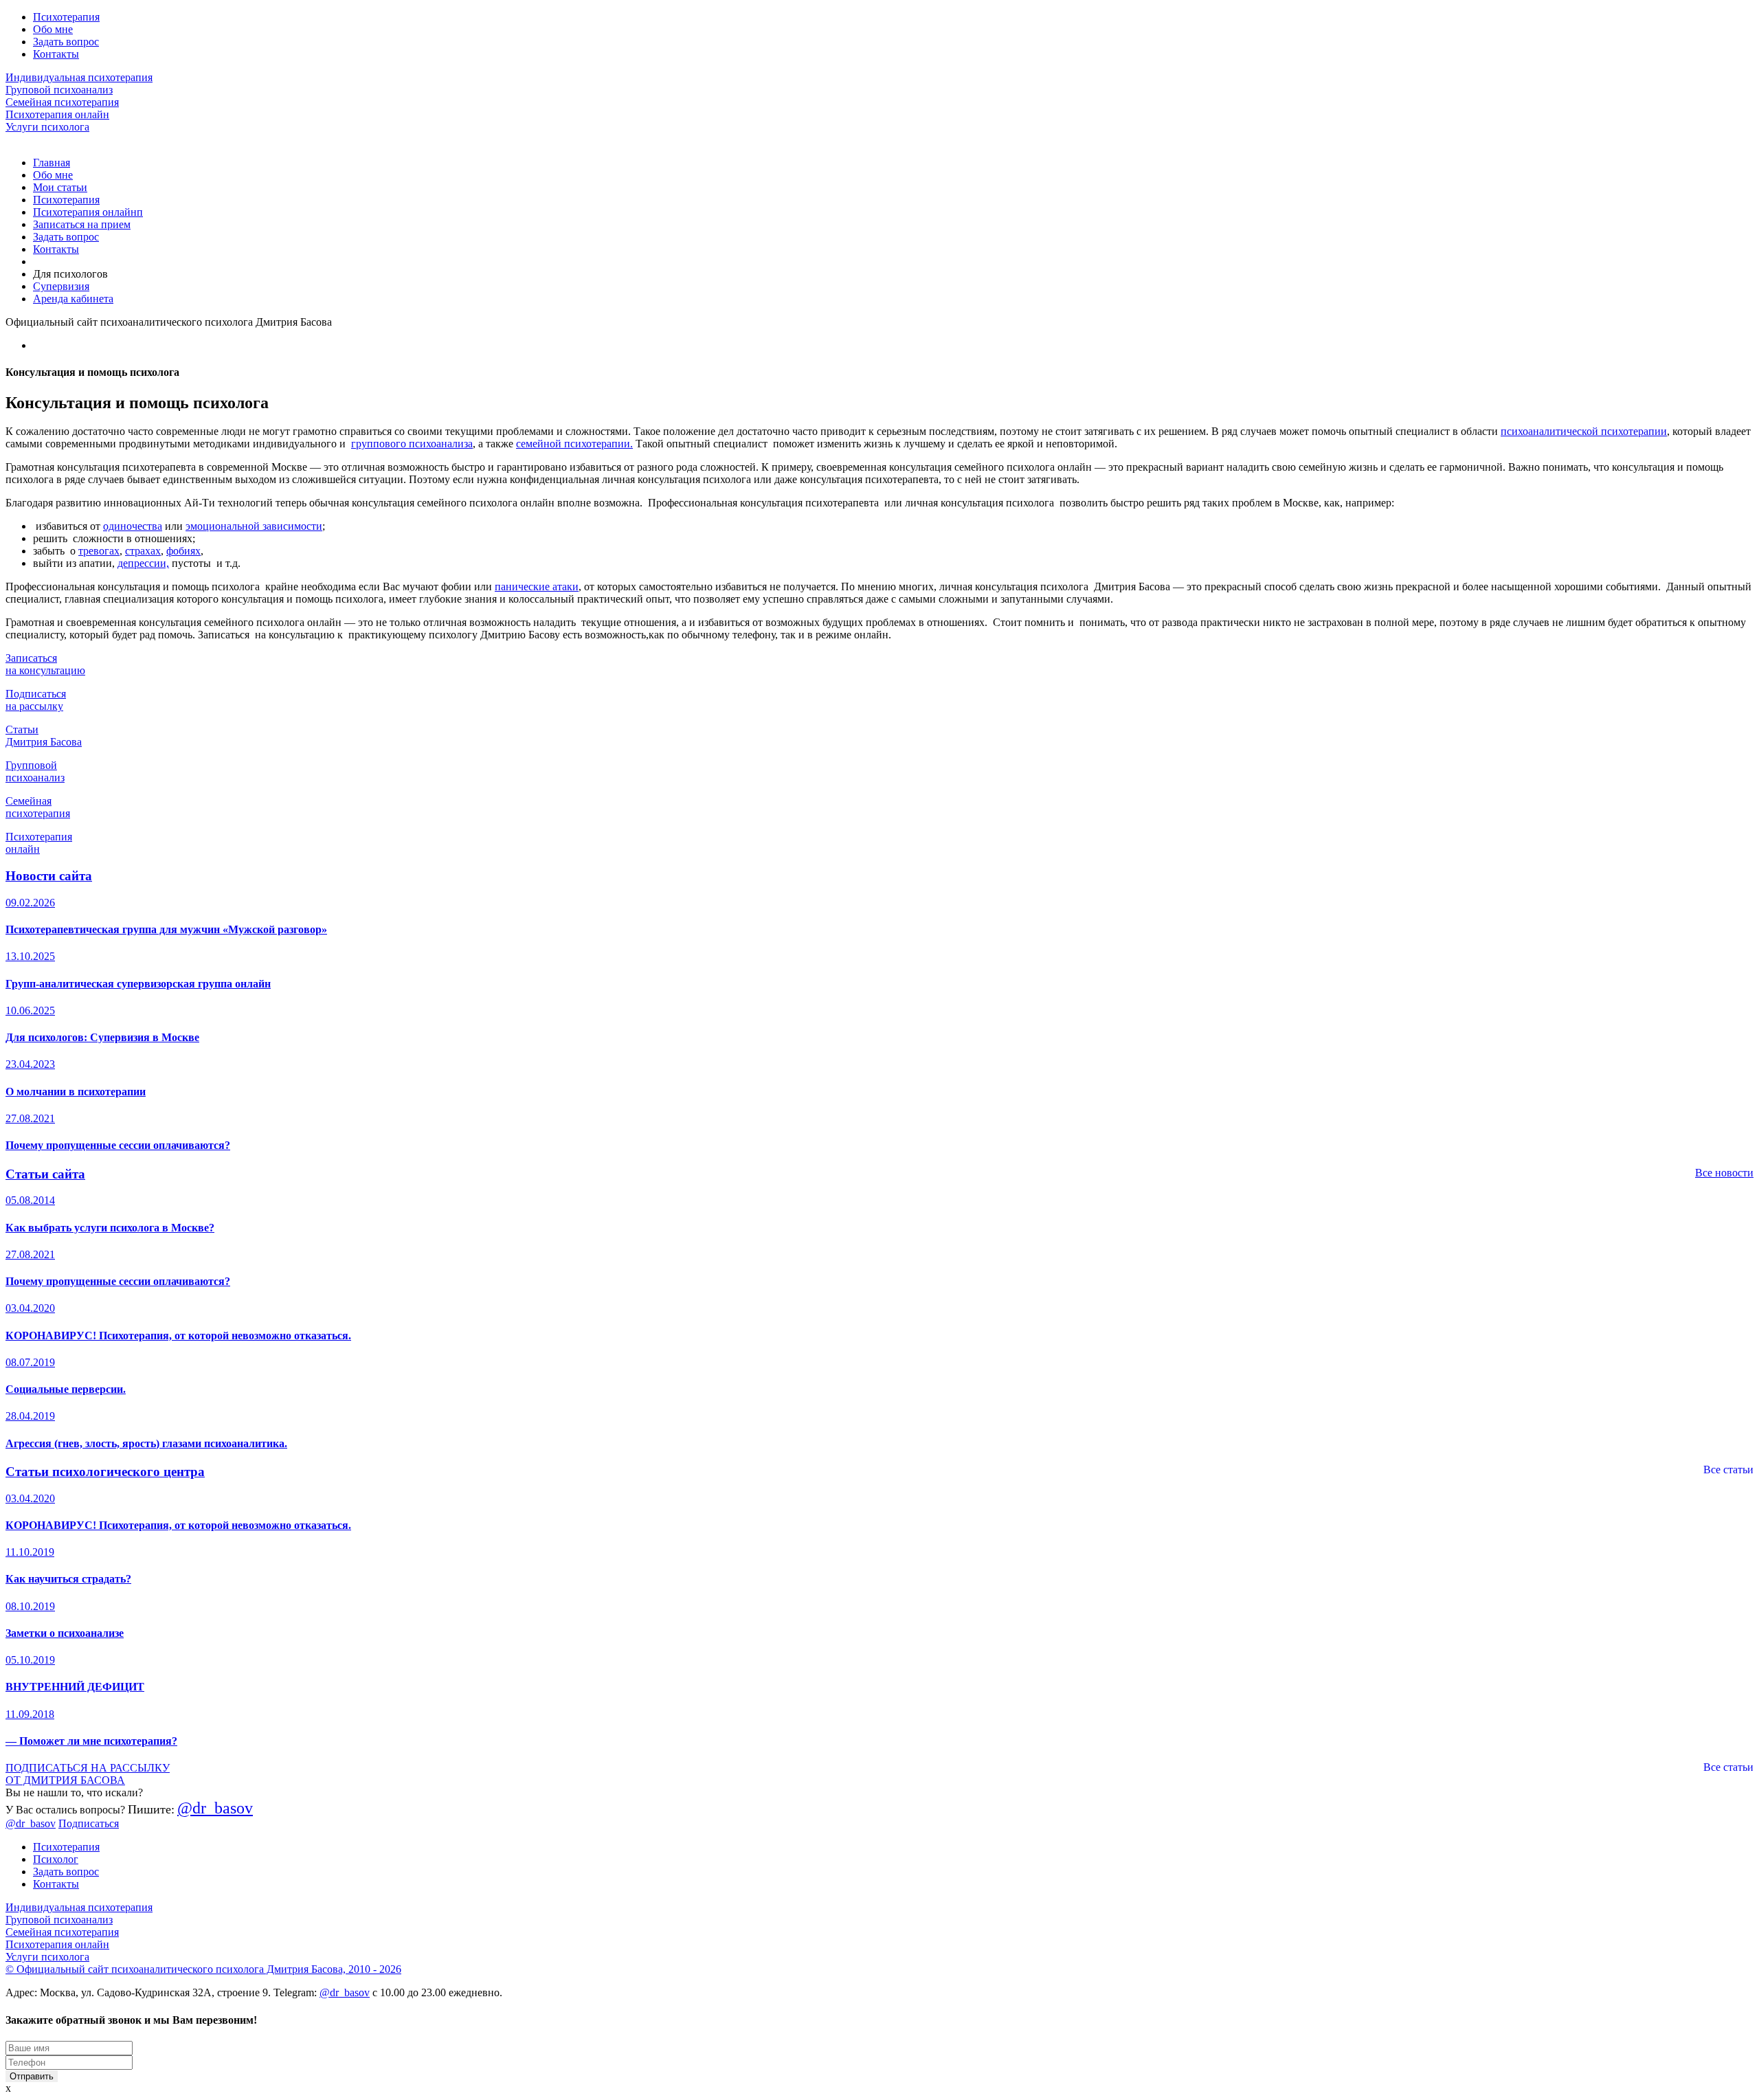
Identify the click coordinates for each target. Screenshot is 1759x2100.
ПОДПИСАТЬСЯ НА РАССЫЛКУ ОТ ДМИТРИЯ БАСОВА (88, 1774)
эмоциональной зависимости (254, 526)
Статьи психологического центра (105, 1472)
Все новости (1724, 1173)
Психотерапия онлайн (57, 114)
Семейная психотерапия (62, 102)
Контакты (56, 54)
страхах (143, 551)
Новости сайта (49, 876)
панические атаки (537, 587)
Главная (52, 163)
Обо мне (53, 29)
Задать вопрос (66, 42)
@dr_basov (215, 1808)
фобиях (183, 551)
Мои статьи (60, 187)
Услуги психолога (47, 127)
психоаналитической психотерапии (1584, 431)
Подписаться (89, 1823)
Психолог (56, 1859)
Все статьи (1728, 1470)
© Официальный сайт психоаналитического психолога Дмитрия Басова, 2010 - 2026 (203, 1969)
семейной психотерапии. (574, 444)
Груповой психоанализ (59, 90)
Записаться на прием (82, 224)
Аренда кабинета (73, 299)
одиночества (133, 526)
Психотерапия (66, 17)
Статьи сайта (45, 1174)
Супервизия (61, 286)
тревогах (99, 551)
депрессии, (143, 563)
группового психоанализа (412, 444)
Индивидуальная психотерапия (79, 77)
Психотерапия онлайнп (88, 212)
